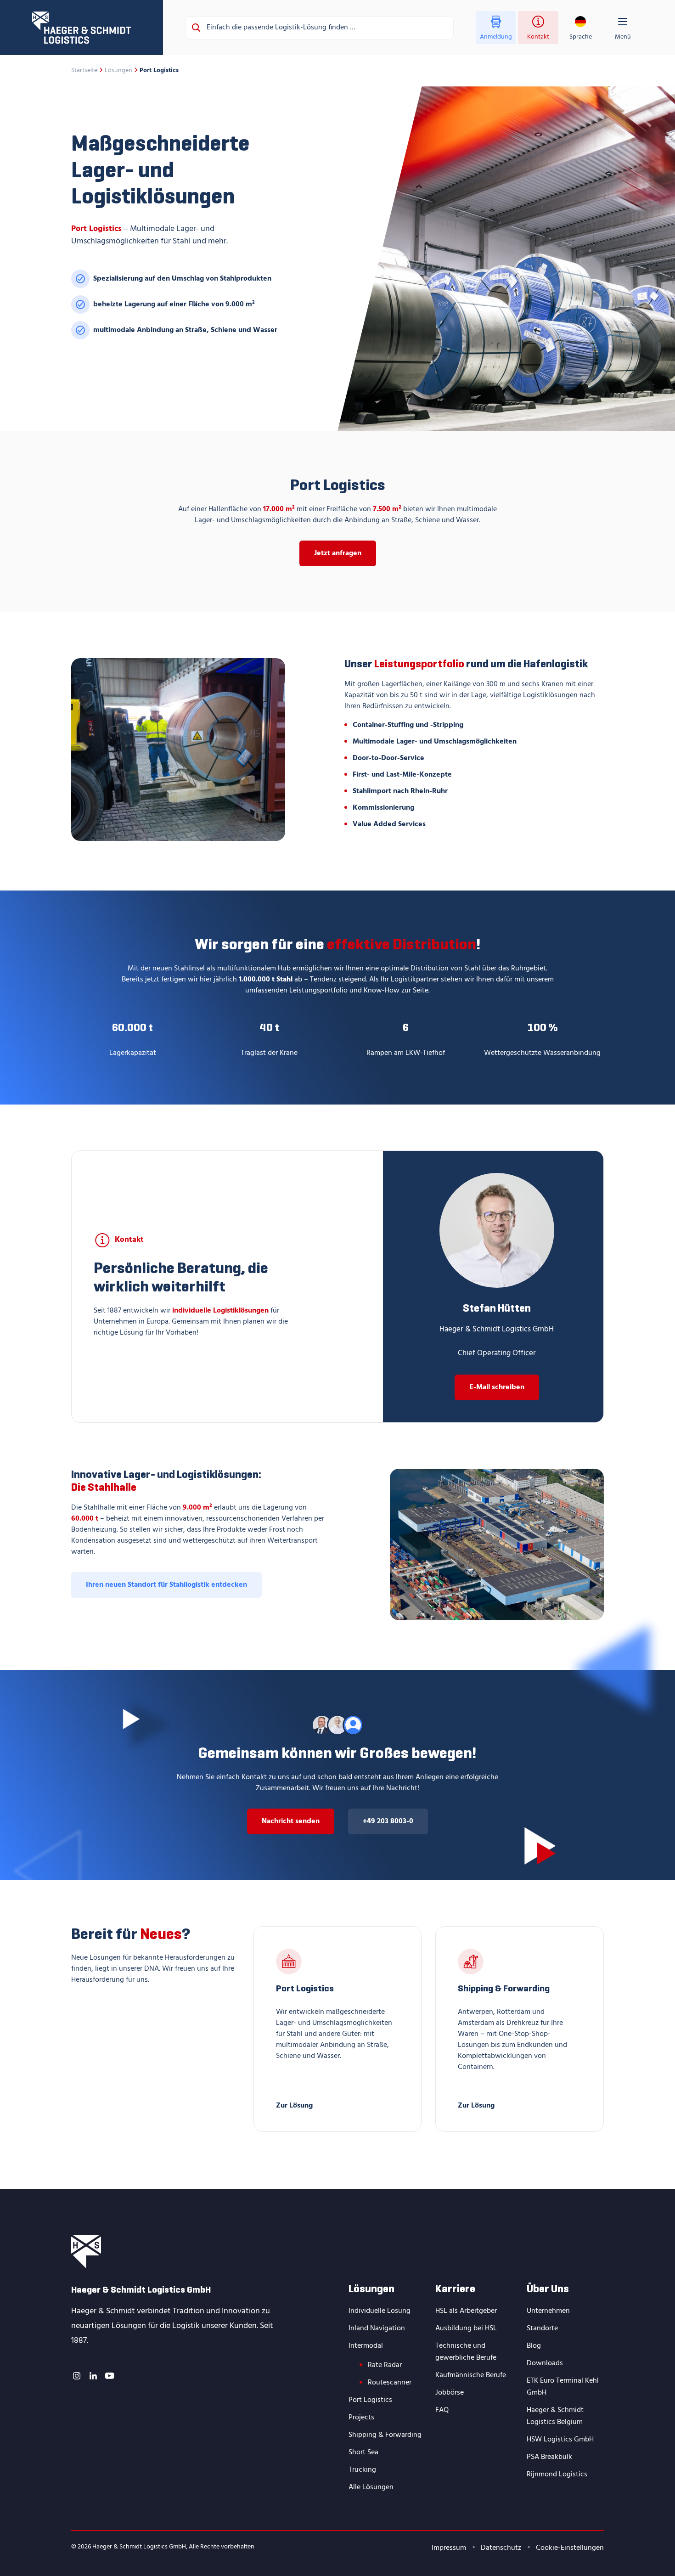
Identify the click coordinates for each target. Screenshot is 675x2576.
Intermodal (366, 2346)
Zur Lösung (294, 2105)
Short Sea (363, 2452)
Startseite (84, 71)
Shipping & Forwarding (385, 2435)
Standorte (542, 2328)
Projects (361, 2418)
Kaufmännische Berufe (471, 2375)
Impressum (449, 2548)
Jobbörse (450, 2393)
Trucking (362, 2470)
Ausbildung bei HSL (466, 2328)
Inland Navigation (377, 2328)
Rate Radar (385, 2365)
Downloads (545, 2363)
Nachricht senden (291, 1821)
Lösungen (118, 71)
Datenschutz (501, 2548)
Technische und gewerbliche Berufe (466, 2352)
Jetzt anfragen (338, 553)
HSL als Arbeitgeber (466, 2311)
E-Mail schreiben (497, 1387)
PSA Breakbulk (549, 2457)
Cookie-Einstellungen (570, 2548)
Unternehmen (548, 2311)
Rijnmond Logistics (557, 2475)
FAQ (442, 2410)
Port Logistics (370, 2400)
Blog (534, 2346)
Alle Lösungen (371, 2487)
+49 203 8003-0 (388, 1821)
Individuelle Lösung (380, 2311)
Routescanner (390, 2383)
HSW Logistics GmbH (560, 2440)
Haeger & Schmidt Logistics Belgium (555, 2416)
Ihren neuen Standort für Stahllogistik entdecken (166, 1585)
